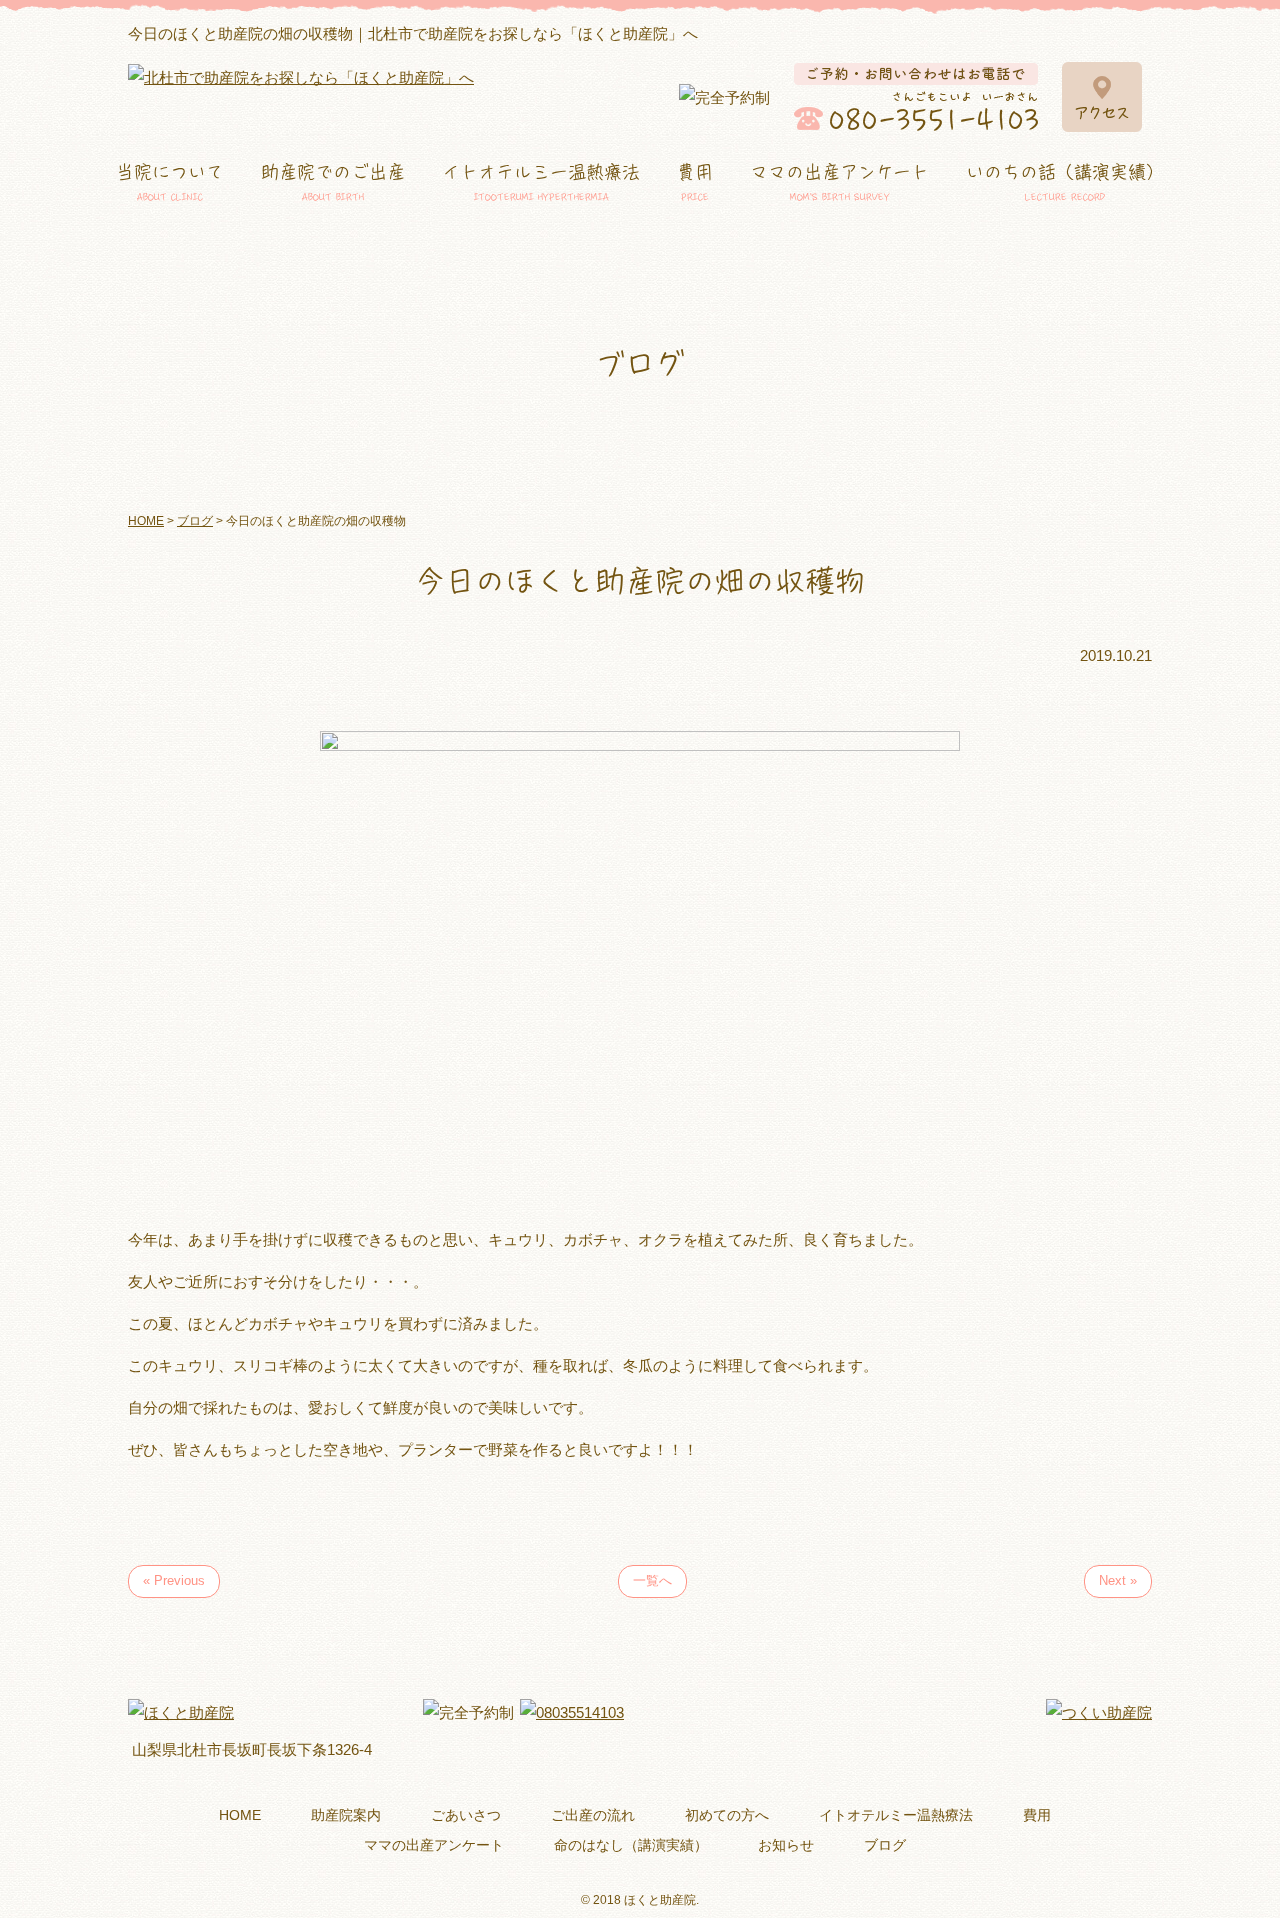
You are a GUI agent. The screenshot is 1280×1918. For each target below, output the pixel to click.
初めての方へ (727, 1815)
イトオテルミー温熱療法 (541, 182)
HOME (240, 1815)
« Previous (174, 1580)
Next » (1118, 1580)
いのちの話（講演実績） (1065, 182)
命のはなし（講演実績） (631, 1845)
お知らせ (786, 1845)
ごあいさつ (466, 1815)
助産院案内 (346, 1815)
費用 (695, 182)
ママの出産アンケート (839, 182)
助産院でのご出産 (333, 182)
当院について (170, 182)
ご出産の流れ (593, 1815)
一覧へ (652, 1580)
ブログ (885, 1845)
